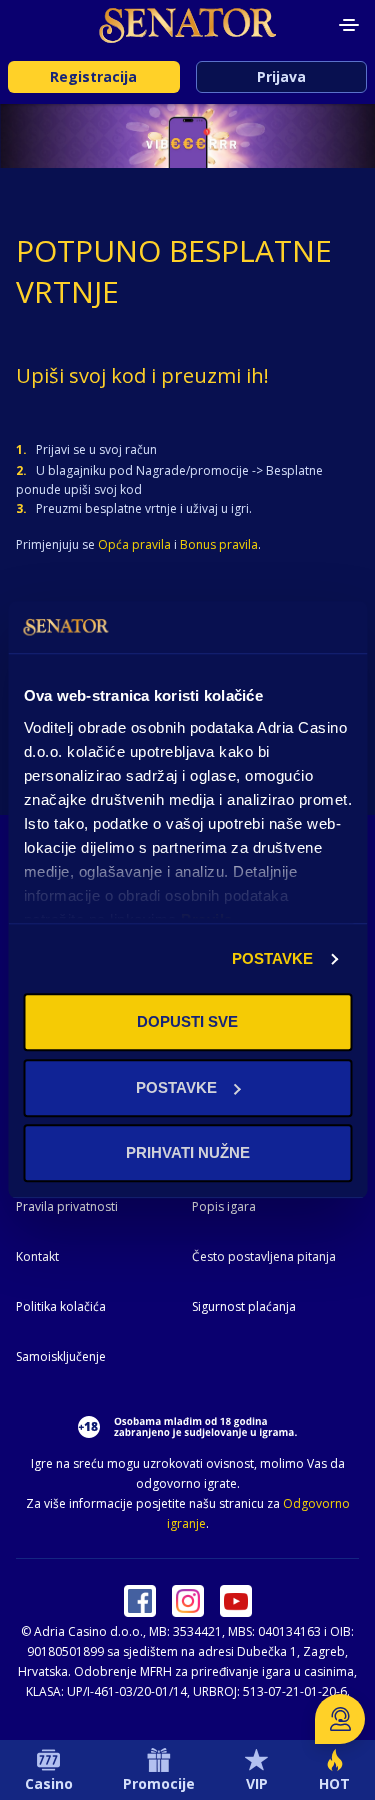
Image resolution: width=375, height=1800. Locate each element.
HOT (334, 1783)
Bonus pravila (219, 544)
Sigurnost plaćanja (244, 1306)
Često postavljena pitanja (264, 1256)
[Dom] (188, 25)
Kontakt (37, 1256)
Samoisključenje (61, 1356)
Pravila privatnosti (67, 1206)
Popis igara (224, 1206)
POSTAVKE (273, 958)
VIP (257, 1783)
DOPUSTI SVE (187, 1022)
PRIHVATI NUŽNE (188, 1153)
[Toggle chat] (340, 1719)
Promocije (159, 1783)
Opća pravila (134, 544)
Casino (49, 1783)
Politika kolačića (61, 1306)
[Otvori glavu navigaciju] (349, 25)
